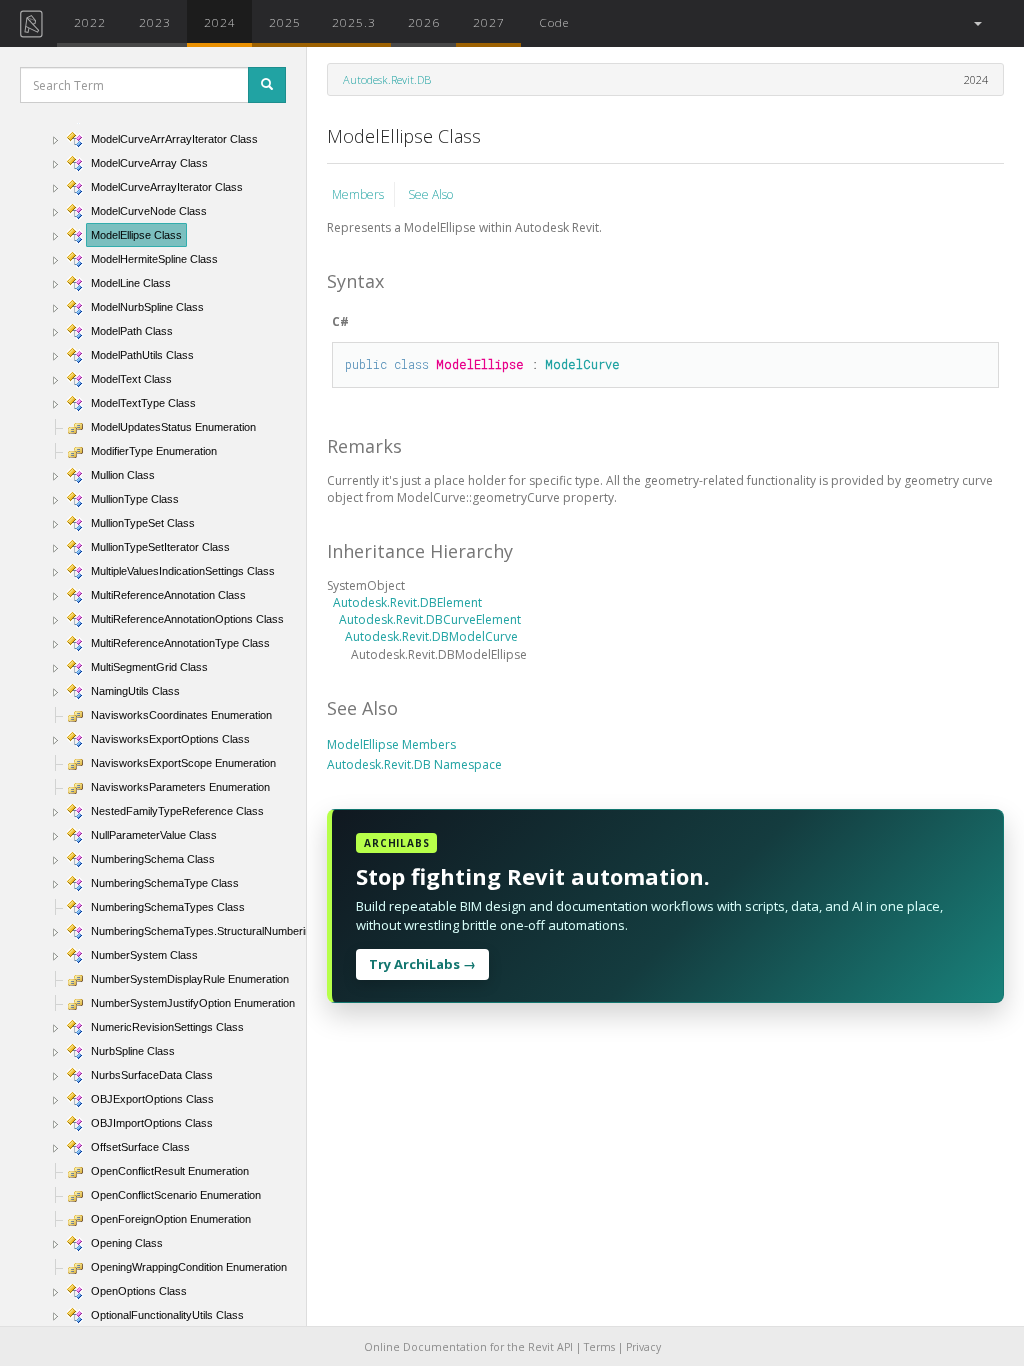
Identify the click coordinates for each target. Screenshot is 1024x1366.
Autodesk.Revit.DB (387, 79)
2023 (155, 22)
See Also (430, 194)
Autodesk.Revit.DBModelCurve (431, 636)
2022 (90, 22)
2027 (489, 22)
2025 (285, 22)
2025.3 (354, 22)
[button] (976, 23)
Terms (599, 1347)
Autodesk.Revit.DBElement (407, 602)
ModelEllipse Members (391, 744)
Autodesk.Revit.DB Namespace (414, 764)
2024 (220, 22)
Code (554, 22)
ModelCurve (582, 364)
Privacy (643, 1347)
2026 (424, 22)
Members (358, 194)
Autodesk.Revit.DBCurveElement (430, 619)
